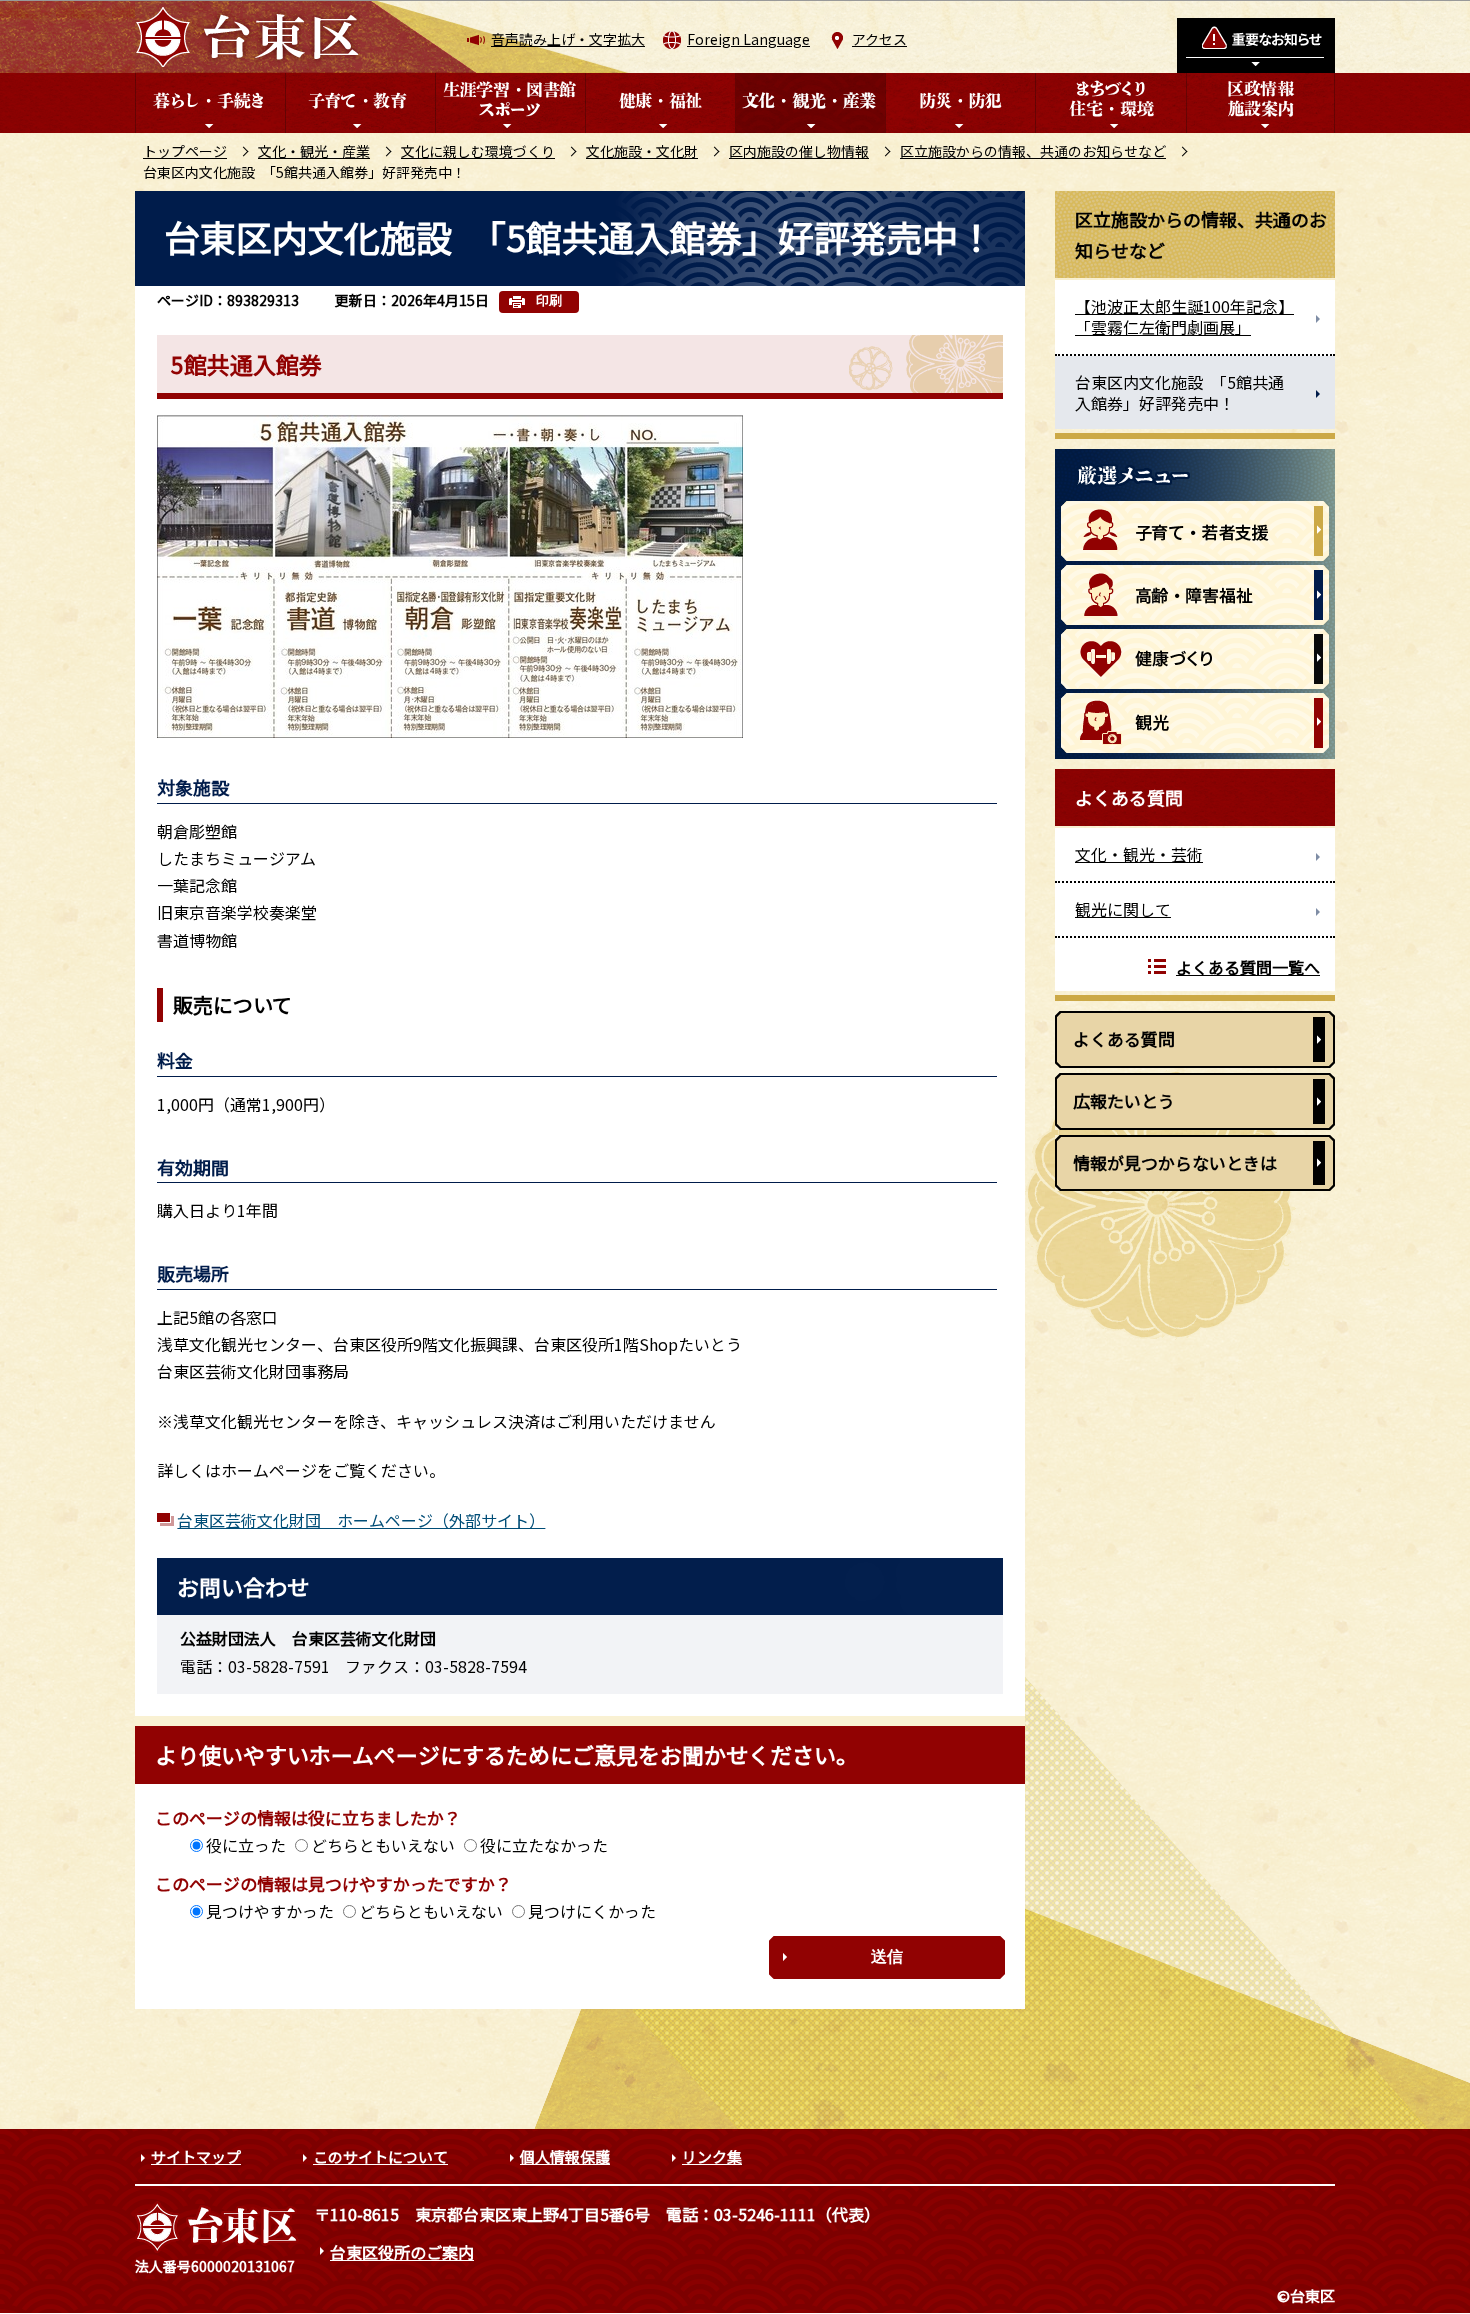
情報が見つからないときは (1175, 1162)
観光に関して (1123, 909)
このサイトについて (380, 2156)
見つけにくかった (592, 1911)
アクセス (879, 39)
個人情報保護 (565, 2156)
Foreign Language (748, 39)
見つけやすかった (270, 1911)
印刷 (549, 300)
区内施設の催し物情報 (799, 151)
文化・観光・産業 (314, 151)
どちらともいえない (383, 1845)
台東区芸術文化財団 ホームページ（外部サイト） (361, 1520)
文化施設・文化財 (642, 151)
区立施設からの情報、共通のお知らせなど (1033, 151)
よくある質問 (1124, 1038)
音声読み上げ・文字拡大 (568, 39)
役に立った (246, 1845)
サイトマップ (196, 2156)
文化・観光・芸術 (1139, 854)
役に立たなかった (544, 1845)
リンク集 (712, 2156)
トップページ (185, 151)
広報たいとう (1124, 1100)
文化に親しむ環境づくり (478, 151)
